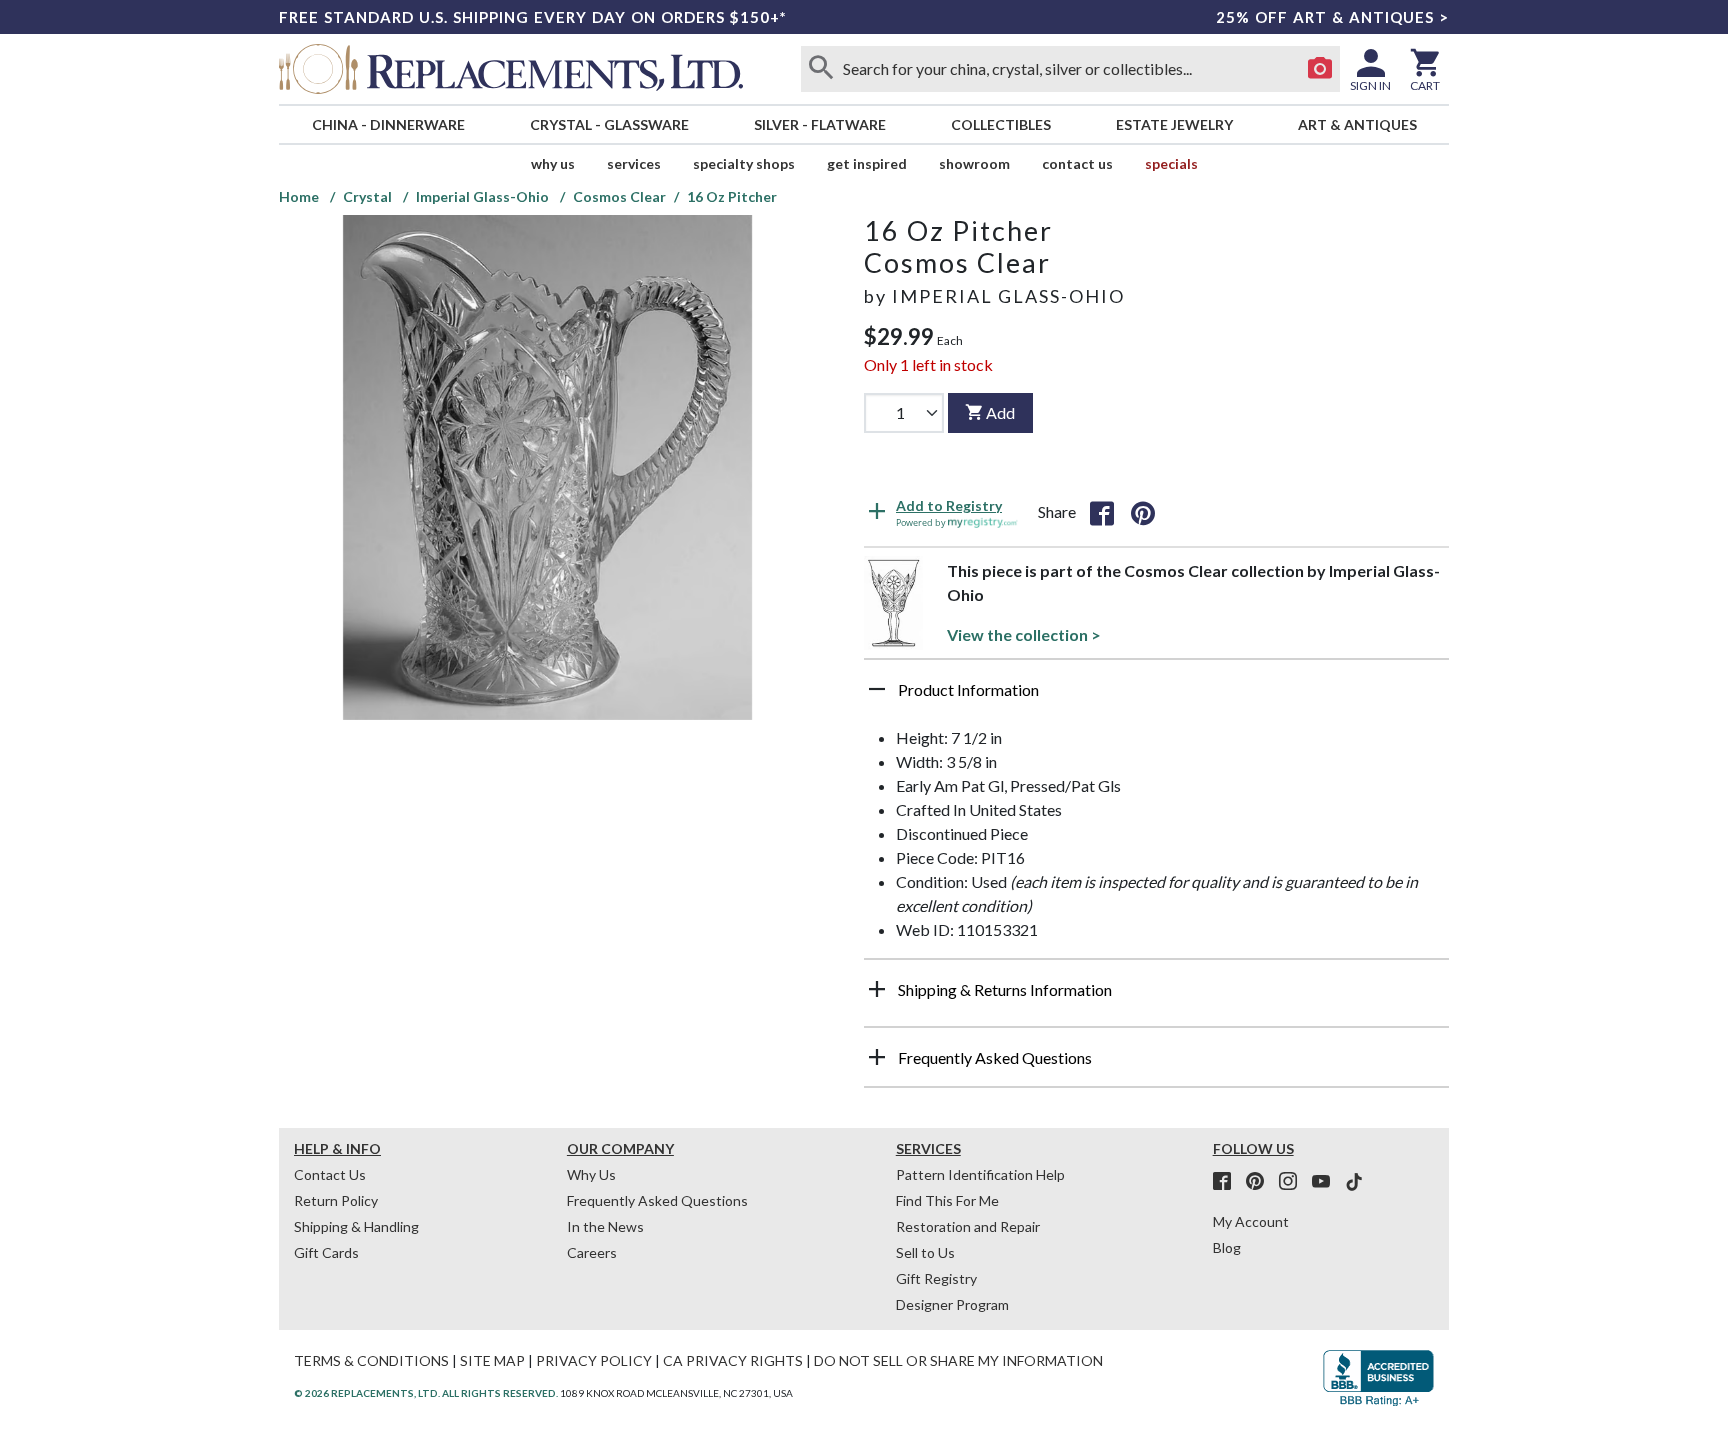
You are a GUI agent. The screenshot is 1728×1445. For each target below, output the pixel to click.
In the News (605, 1226)
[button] (1156, 697)
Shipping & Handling (356, 1226)
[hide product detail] (877, 689)
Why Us (591, 1174)
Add (1000, 412)
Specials (1171, 163)
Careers (592, 1252)
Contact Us (1077, 163)
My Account (1251, 1221)
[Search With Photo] (1320, 69)
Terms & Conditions (371, 1360)
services (634, 163)
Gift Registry (936, 1278)
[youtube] (1327, 1182)
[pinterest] (1261, 1182)
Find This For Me (947, 1200)
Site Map (492, 1360)
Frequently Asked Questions (657, 1200)
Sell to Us (925, 1252)
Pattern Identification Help (980, 1174)
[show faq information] (877, 1057)
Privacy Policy (594, 1360)
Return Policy (336, 1200)
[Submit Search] (821, 69)
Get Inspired (867, 163)
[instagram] (1294, 1182)
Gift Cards (326, 1252)
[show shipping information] (877, 989)
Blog (1227, 1247)
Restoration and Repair (968, 1226)
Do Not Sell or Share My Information (958, 1360)
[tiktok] (1354, 1182)
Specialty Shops (744, 163)
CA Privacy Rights (733, 1360)
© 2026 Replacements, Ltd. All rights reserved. (426, 1393)
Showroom (974, 163)
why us (553, 163)
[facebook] (1228, 1182)
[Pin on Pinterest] (1143, 512)
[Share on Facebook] (1102, 512)
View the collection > (1024, 634)
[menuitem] (388, 124)
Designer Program (952, 1304)
